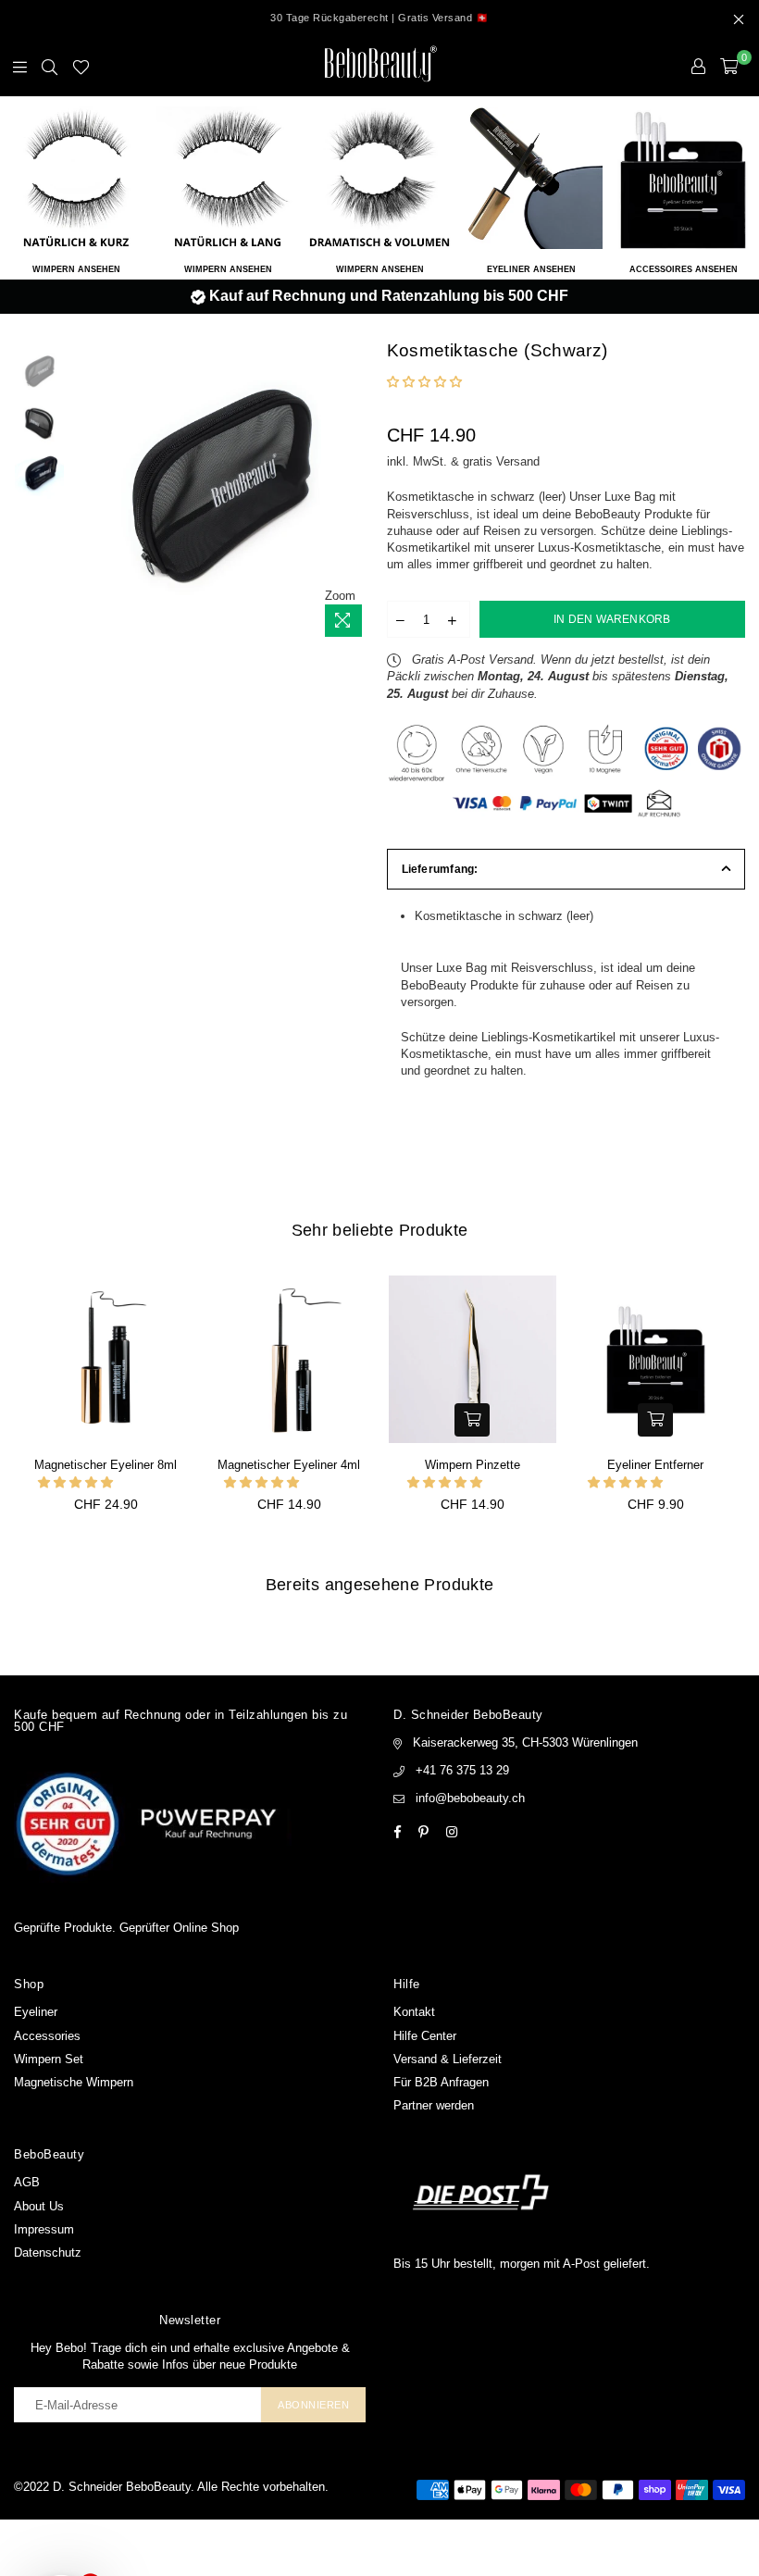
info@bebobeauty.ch (470, 1798)
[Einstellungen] (698, 67)
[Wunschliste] (81, 67)
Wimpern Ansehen (76, 269)
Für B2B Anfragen (441, 2082)
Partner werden (434, 2105)
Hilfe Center (425, 2036)
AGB (27, 2182)
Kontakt (414, 2012)
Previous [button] (84, 494)
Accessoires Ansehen (684, 269)
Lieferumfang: (440, 869)
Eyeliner (36, 2012)
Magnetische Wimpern (74, 2082)
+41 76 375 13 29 (462, 1770)
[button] (426, 382)
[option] (379, 296)
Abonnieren (313, 2405)
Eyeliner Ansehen (531, 269)
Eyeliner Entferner (655, 1465)
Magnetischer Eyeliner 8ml (106, 1465)
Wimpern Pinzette (473, 1465)
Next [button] (357, 494)
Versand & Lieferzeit (448, 2059)
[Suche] (50, 67)
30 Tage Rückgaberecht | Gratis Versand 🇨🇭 (379, 18)
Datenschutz (48, 2252)
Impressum (44, 2229)
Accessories (47, 2036)
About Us (39, 2206)
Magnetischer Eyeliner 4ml (289, 1465)
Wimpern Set (49, 2059)
